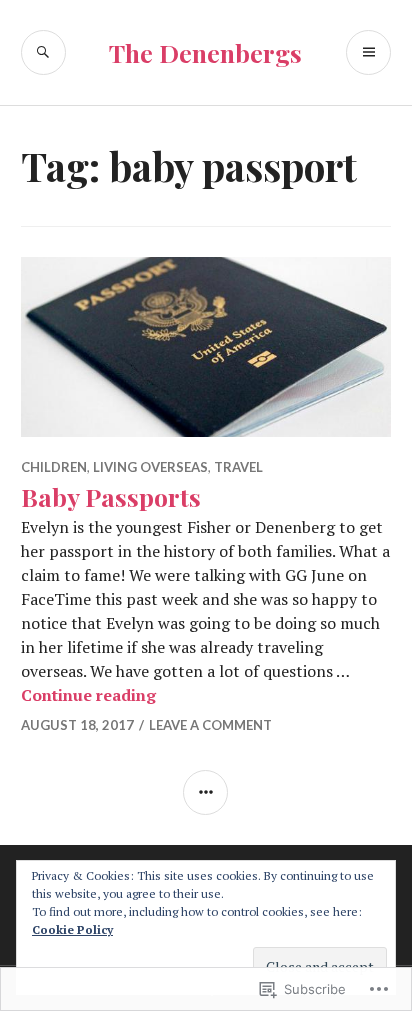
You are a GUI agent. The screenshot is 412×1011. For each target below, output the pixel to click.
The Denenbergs (205, 52)
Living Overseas (150, 467)
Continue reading (88, 695)
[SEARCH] (43, 52)
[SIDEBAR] (205, 792)
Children (54, 467)
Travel (238, 467)
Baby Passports (111, 496)
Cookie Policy (72, 929)
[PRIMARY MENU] (368, 52)
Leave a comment (210, 725)
